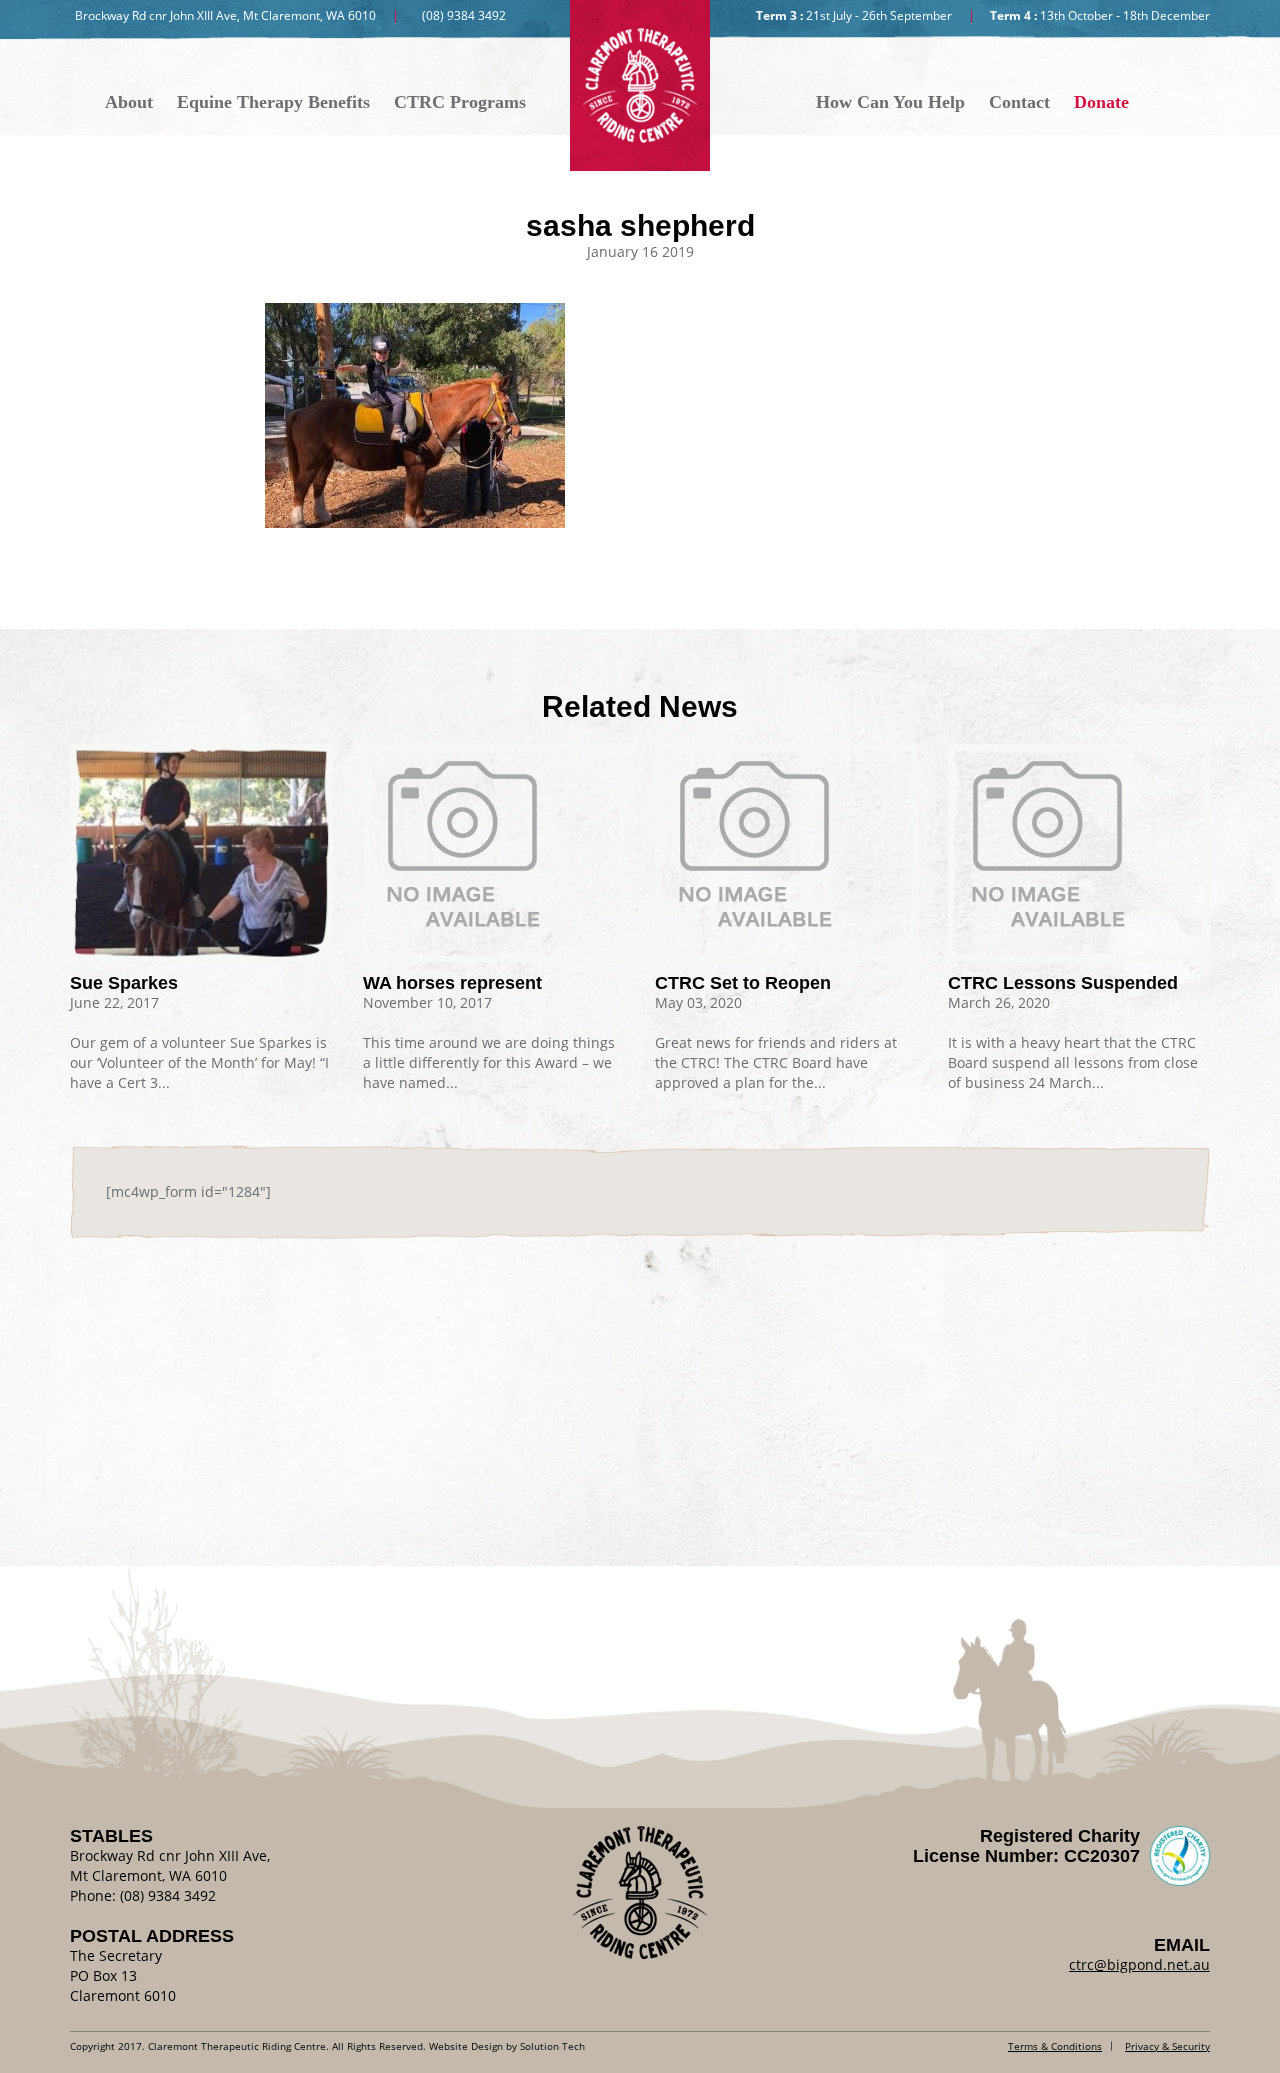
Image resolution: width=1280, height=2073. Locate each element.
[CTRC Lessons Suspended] (1079, 844)
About (129, 102)
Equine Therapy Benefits (273, 102)
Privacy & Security (1167, 2046)
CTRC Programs (460, 102)
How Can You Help (890, 102)
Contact (1019, 102)
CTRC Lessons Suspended (1063, 983)
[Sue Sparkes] (201, 853)
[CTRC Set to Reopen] (786, 844)
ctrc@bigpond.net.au (1139, 1964)
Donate (1101, 102)
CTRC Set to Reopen (743, 983)
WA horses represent (452, 983)
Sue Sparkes (124, 983)
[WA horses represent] (494, 844)
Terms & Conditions (1055, 2046)
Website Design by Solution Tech (507, 2046)
